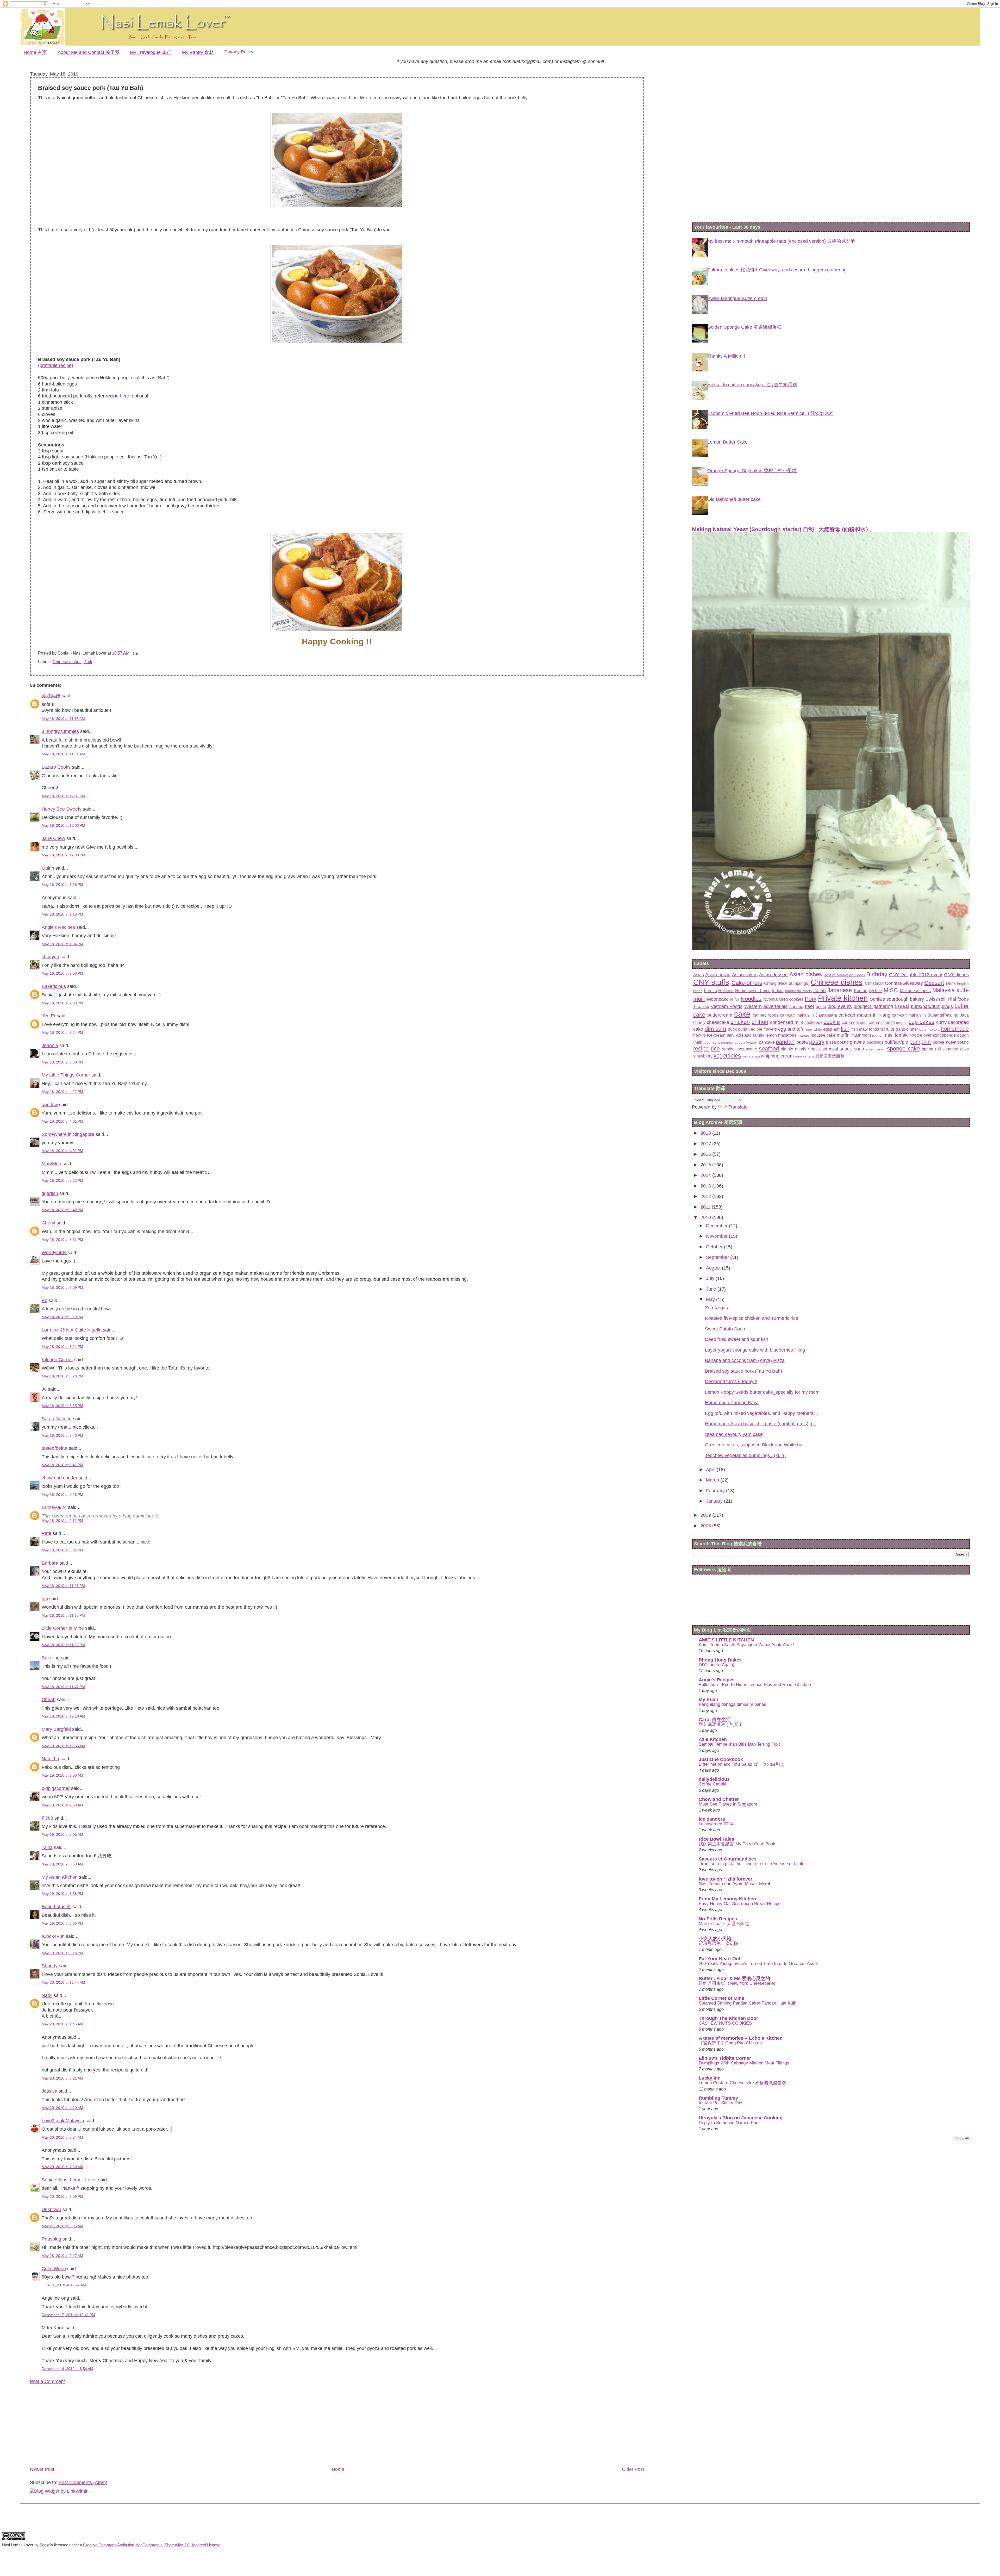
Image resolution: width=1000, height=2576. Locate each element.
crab (864, 1023)
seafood (769, 1049)
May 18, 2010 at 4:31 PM (62, 1121)
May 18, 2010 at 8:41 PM (62, 1465)
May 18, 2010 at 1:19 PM (62, 914)
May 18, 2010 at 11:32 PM (63, 1645)
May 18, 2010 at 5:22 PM (62, 1180)
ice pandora (712, 1819)
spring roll (931, 1049)
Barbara (50, 1563)
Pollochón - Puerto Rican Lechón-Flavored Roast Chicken (755, 1685)
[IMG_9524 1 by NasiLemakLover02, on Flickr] (337, 343)
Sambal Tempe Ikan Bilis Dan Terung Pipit (739, 1744)
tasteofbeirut (55, 1448)
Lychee (875, 991)
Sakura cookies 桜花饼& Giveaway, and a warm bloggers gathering (777, 270)
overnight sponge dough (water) (731, 1042)
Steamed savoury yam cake (734, 1434)
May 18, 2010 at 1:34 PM (62, 944)
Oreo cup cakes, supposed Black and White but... (756, 1445)
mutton (878, 1035)
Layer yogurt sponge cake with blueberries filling (755, 1350)
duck (732, 1029)
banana (796, 1006)
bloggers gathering (873, 1006)
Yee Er (49, 1016)
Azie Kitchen (713, 1739)
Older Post (633, 2469)
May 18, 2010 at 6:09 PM (62, 1287)
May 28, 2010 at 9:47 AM (62, 2256)
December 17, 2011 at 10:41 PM (68, 2315)
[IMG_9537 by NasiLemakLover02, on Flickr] (337, 207)
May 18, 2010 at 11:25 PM (63, 1615)
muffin (843, 1035)
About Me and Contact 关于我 (89, 52)
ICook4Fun (53, 1936)
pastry (817, 1042)
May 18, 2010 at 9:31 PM (62, 1521)
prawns (857, 1042)
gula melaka (929, 1029)
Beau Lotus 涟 (57, 1907)
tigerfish (50, 1193)
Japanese (840, 990)
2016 (706, 1154)
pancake (767, 1042)
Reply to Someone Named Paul (729, 2123)
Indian (778, 991)
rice (715, 1049)
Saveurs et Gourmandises (728, 1859)
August (714, 1268)
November (717, 1236)
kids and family (750, 1035)
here (124, 396)
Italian (820, 991)
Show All (962, 2138)
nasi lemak (896, 1035)
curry (941, 1022)
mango (803, 1035)
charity (699, 1022)
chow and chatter (60, 1478)
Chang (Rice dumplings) (787, 983)
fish (845, 1029)
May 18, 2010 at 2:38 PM (62, 1003)
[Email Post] (135, 653)
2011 (706, 1207)
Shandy (50, 1966)
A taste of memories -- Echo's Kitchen (741, 2038)
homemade (955, 1029)
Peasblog (51, 2239)
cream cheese (882, 1022)
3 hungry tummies (60, 731)
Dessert (934, 983)
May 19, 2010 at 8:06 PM (62, 1923)
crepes (902, 1023)
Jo (44, 1389)
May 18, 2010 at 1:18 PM (62, 885)
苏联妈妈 (51, 696)
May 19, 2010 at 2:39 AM (62, 1805)
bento (821, 1006)
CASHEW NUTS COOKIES (725, 2023)
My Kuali (708, 1700)
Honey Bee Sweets (62, 809)
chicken (740, 1022)
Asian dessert (773, 975)
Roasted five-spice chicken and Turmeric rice (752, 1318)
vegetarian (751, 1056)
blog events (840, 1006)
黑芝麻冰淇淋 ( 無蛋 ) (720, 1724)
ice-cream (716, 1035)
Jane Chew (53, 838)
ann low (50, 1105)
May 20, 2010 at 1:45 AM (62, 2024)
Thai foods (958, 999)
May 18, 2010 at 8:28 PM (62, 1376)
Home (338, 2469)
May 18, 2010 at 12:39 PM (63, 855)
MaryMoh (51, 1164)
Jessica (49, 2091)
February (716, 1491)
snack (846, 1049)
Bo (45, 1301)
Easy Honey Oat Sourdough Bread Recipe (740, 1904)
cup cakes (921, 1022)
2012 (706, 1196)
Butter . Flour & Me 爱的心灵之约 (734, 1978)
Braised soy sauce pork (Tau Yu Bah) (743, 1371)
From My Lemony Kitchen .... (731, 1899)
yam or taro (805, 1056)
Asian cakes (745, 975)
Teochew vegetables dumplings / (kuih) (745, 1455)
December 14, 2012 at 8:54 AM (67, 2369)
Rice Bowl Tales (716, 1839)
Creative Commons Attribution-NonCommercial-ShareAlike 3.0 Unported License (152, 2545)
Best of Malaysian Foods (844, 975)
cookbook (813, 1022)
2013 (706, 1186)
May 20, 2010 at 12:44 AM (63, 1982)
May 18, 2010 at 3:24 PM (62, 1032)
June (712, 1289)
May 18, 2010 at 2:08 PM (62, 973)
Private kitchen (843, 998)
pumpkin (920, 1042)
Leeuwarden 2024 (716, 1824)
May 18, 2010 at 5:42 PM (62, 1210)
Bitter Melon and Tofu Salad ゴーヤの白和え (742, 1764)
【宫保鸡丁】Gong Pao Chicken (730, 2043)
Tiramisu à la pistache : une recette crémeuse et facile (752, 1864)
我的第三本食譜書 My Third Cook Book (737, 1844)
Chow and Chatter (719, 1799)
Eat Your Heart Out (720, 1959)
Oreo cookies (791, 999)
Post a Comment (47, 2381)
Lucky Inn (710, 2078)
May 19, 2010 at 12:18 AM (63, 1716)
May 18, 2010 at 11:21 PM (63, 1586)
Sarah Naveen (57, 1419)
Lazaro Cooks (56, 767)
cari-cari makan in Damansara (808, 1015)
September (718, 1257)
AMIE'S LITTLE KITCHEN (726, 1640)
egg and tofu (791, 1029)
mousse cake (823, 1035)
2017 (706, 1144)
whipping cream (777, 1056)
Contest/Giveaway (904, 983)
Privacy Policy (239, 52)
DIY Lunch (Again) (717, 1665)
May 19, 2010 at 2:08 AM (62, 1775)
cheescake (718, 1022)
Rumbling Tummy (718, 2098)
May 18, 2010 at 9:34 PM (62, 1550)
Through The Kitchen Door (728, 2018)
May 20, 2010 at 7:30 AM (62, 2167)
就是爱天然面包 (830, 1056)
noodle (916, 1035)
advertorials (775, 1006)
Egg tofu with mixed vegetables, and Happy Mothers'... (761, 1413)
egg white (814, 1029)
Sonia (44, 2545)
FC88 (47, 1818)
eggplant (831, 1029)
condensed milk (786, 1022)
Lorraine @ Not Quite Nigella (72, 1330)
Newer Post (42, 2469)
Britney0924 (54, 1507)
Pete (46, 1533)
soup (859, 1049)
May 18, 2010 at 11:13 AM (63, 719)
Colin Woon (54, 2269)
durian (744, 1029)
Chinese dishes (67, 662)
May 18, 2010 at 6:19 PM (62, 1317)
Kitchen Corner (57, 1360)
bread (902, 1006)
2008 (706, 1526)
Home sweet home (753, 991)
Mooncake (718, 999)
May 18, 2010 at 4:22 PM (62, 1092)
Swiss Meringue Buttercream (737, 298)
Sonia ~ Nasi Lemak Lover (69, 2180)
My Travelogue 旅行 (151, 52)
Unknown (51, 2210)
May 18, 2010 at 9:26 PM (62, 1495)
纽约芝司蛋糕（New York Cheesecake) (737, 1983)
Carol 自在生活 (715, 1720)
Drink (951, 983)
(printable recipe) (56, 365)
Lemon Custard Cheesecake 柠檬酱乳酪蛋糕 (742, 2083)
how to (699, 1035)
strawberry (703, 1056)
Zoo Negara (717, 1308)
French (710, 991)
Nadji (47, 1995)
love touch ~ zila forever (726, 1879)
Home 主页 (35, 52)
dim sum (715, 1029)
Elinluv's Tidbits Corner (725, 2058)
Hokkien (726, 991)
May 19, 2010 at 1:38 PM (62, 1894)
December (717, 1226)
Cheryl (48, 1223)
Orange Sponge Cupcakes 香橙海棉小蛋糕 (752, 471)
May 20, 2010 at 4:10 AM (62, 2108)
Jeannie (50, 1046)
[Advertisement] (186, 2425)
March (713, 1480)
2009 (706, 1515)
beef (810, 1006)
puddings (875, 1042)
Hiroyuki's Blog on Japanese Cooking (741, 2118)
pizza (831, 1042)
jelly (731, 1035)
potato (843, 1042)
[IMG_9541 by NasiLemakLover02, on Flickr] (337, 631)
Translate (738, 1107)
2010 (706, 1217)
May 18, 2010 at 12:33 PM (63, 825)
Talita (47, 1847)
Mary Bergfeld (56, 1729)
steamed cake (956, 1049)
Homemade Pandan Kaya (732, 1403)
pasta (802, 1042)
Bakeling (51, 1658)
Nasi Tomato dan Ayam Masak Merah (735, 1884)
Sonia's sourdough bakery (897, 999)
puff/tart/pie (896, 1042)
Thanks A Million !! (726, 356)
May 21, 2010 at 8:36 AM (62, 2226)
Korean (861, 991)
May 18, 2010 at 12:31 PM (63, 796)
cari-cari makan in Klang (864, 1015)
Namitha (50, 1759)
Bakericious (54, 986)
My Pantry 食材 (198, 52)
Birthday (877, 974)
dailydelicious (714, 1779)
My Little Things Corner (66, 1075)
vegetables (727, 1056)
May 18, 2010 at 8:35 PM (62, 1406)
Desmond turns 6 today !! (731, 1382)
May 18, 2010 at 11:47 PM (63, 1687)
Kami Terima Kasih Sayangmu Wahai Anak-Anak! (746, 1645)
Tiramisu (701, 1006)
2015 (706, 1165)
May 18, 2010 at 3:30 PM (62, 1062)
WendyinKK (55, 1253)
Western (753, 1006)
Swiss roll (936, 999)
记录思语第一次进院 (719, 1943)
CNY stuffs (711, 982)
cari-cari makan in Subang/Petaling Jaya (930, 1015)
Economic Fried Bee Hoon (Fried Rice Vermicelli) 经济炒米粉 (771, 413)
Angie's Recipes (58, 927)
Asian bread (718, 975)
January (715, 1501)
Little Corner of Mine (63, 1628)
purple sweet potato (951, 1042)
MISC (891, 990)
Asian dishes (806, 974)
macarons (787, 1035)
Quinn (48, 868)
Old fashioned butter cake (734, 499)
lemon (771, 1035)
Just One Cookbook (721, 1759)
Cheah (49, 1700)
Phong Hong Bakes (720, 1660)
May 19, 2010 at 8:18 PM (62, 1953)
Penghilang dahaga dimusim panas (732, 1704)
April (711, 1470)
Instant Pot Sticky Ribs (721, 2103)
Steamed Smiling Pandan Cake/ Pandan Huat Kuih (748, 2003)
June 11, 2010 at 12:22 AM (64, 2285)
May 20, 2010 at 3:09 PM (62, 2197)
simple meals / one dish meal (809, 1049)
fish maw (860, 1029)
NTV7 (735, 999)
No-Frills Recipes (718, 1919)
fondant (876, 1029)
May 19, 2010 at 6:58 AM (62, 1864)
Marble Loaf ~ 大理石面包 (724, 1924)
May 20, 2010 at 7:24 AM (62, 2137)
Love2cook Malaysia (63, 2121)
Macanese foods (915, 991)
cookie (832, 1022)
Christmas (874, 983)
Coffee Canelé (712, 1784)
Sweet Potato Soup (725, 1329)
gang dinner (907, 1029)
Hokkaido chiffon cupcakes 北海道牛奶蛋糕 (752, 385)
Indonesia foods (798, 991)
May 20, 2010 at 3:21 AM (62, 2078)
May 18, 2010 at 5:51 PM (62, 1240)
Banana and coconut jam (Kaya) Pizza (745, 1360)
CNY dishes (957, 975)
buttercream (720, 1015)
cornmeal (850, 1022)
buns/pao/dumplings (932, 1006)
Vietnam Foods (727, 1006)
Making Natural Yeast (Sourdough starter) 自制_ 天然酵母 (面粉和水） (782, 529)
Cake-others (747, 983)
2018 (706, 1133)
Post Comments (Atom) (83, 2482)
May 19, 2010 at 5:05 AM (62, 1834)
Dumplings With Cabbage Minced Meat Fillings (744, 2063)
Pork (88, 662)
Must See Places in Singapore (728, 1804)
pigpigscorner (56, 1788)
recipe (701, 1049)
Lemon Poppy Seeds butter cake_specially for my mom (762, 1392)
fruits (889, 1029)
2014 (706, 1175)
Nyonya (770, 999)
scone (751, 1049)
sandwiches (733, 1049)
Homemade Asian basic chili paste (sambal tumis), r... (761, 1424)
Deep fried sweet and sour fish (737, 1339)
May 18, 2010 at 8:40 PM (62, 1435)
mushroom (861, 1035)
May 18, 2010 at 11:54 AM (63, 754)
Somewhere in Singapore (68, 1134)
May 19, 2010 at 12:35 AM (63, 1746)
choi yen (50, 957)
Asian (699, 975)
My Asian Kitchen (60, 1877)
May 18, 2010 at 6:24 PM (62, 1347)
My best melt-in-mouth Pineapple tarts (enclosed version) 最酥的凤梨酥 (781, 241)
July (711, 1278)
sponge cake (903, 1049)
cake (742, 1014)
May (711, 1299)
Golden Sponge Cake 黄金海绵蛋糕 (744, 327)
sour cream (876, 1049)
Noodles (751, 999)
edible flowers (764, 1029)
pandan (785, 1042)
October (715, 1247)
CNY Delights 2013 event (916, 975)
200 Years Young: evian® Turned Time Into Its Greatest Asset (758, 1964)
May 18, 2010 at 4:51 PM (62, 1151)
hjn (45, 1599)
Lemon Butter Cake (727, 442)
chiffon (760, 1022)
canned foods (766, 1015)
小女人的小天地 (715, 1939)
